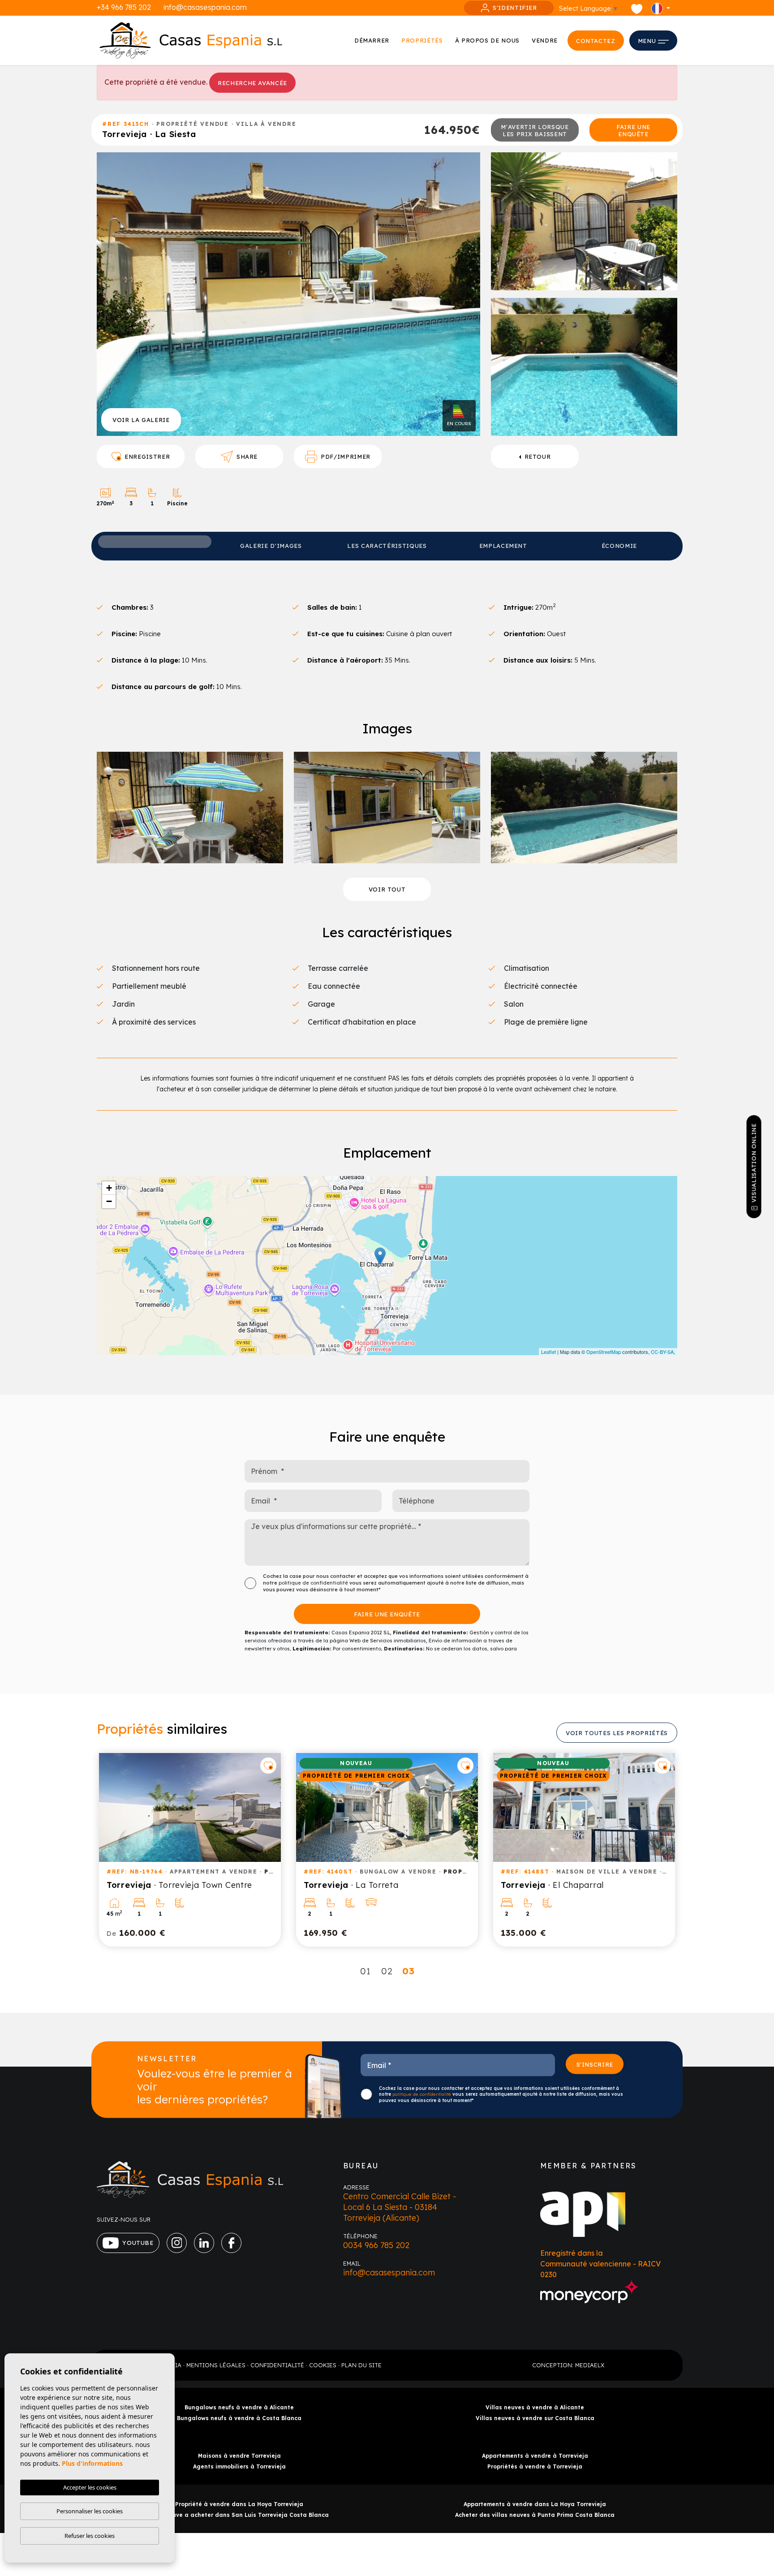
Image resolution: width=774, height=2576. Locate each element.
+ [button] (109, 1188)
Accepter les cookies (90, 2487)
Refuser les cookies (90, 2536)
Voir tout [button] (387, 889)
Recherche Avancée (252, 83)
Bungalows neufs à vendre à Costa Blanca (239, 2418)
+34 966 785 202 (124, 7)
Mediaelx (590, 2365)
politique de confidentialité (314, 1583)
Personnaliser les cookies (90, 2511)
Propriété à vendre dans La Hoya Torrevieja (239, 2504)
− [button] (109, 1201)
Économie (619, 546)
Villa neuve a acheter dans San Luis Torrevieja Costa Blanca (239, 2515)
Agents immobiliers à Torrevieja (239, 2466)
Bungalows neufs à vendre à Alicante (239, 2407)
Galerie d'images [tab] (271, 546)
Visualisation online (754, 1163)
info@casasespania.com (205, 7)
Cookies (323, 2365)
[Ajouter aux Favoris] (268, 1766)
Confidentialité (277, 2365)
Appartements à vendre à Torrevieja (535, 2456)
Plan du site (361, 2365)
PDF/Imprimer (346, 457)
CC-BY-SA (662, 1352)
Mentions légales (216, 2365)
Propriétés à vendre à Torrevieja (535, 2466)
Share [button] (247, 457)
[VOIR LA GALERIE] (288, 293)
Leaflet (548, 1352)
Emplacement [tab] (503, 546)
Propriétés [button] (422, 40)
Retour (538, 457)
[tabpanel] (190, 1850)
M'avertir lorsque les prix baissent (535, 130)
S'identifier (515, 8)
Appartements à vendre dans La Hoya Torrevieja (535, 2504)
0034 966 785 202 (376, 2245)
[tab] (155, 542)
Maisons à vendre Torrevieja (239, 2456)
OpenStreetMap (604, 1352)
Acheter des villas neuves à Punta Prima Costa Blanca (535, 2515)
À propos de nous (487, 40)
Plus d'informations (92, 2463)
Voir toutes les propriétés (617, 1733)
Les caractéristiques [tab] (387, 546)
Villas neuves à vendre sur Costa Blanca (535, 2418)
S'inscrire (595, 2064)
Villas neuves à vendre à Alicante (535, 2407)
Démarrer (372, 40)
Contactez (596, 41)
